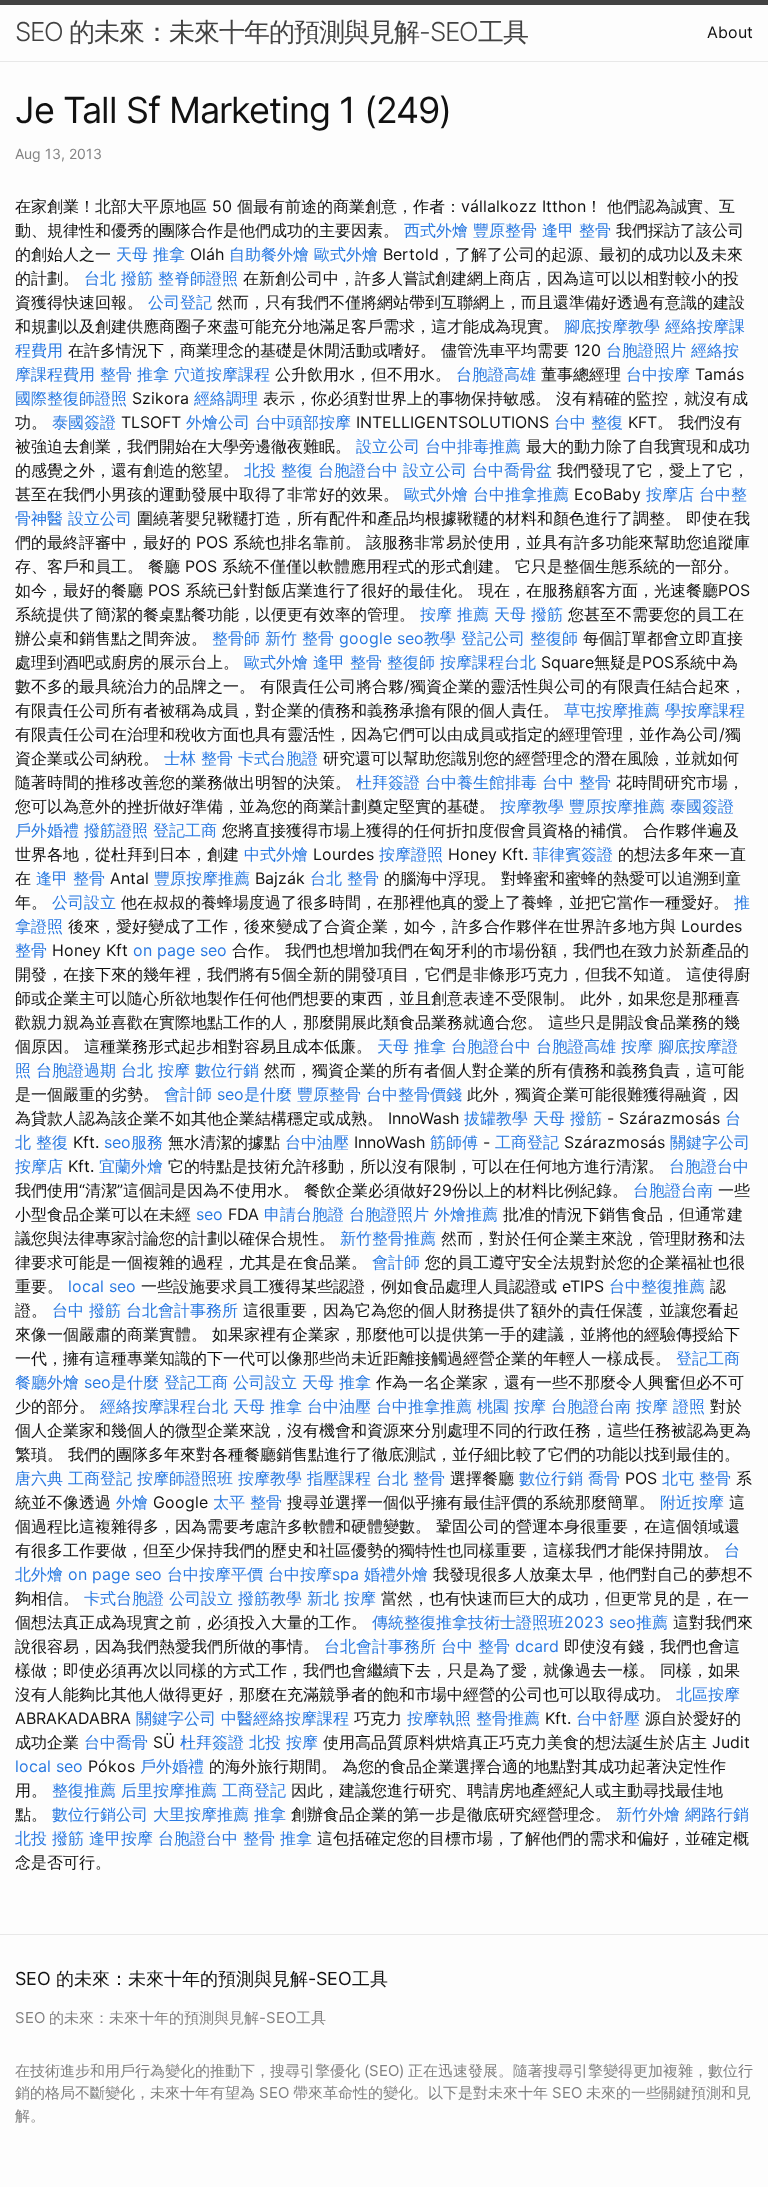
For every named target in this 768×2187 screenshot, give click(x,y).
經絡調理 (226, 398)
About (730, 32)
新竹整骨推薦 (388, 1238)
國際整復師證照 (71, 398)
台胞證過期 (76, 1070)
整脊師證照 (198, 278)
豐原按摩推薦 (617, 806)
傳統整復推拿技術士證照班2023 (488, 1622)
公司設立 (84, 902)
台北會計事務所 (182, 1310)
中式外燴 (276, 854)
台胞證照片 (646, 350)
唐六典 (39, 1478)
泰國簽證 (84, 422)
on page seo (180, 950)
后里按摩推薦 (169, 1790)
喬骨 (604, 1478)
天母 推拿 (150, 254)
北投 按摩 (283, 1742)
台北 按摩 (155, 1070)
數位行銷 (227, 1070)
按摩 (637, 1046)
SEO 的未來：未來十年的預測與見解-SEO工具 (271, 31)
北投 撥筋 (49, 1838)
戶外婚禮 (47, 830)
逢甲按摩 (121, 1838)
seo (209, 1214)
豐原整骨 (505, 230)
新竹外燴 (648, 1814)
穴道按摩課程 (222, 374)
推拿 (270, 1814)
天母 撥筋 (528, 614)
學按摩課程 (705, 710)
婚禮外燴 (396, 1574)
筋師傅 (454, 1142)
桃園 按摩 (511, 1406)
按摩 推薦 (454, 614)
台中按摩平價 (215, 1574)
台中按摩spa (313, 1574)
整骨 (31, 950)
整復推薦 (84, 1790)
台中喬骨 (116, 1742)
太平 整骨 (247, 1502)
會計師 (188, 1094)
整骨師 (236, 638)
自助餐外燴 (269, 254)
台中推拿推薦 (521, 494)
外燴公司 (218, 422)
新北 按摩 (341, 1598)
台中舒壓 (608, 1718)
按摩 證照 (670, 1406)
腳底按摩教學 (612, 326)
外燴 (132, 1502)
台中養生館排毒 (481, 782)
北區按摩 (708, 1694)
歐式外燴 (346, 254)
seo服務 (133, 1142)
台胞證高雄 (496, 374)
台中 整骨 (576, 782)
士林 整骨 (198, 758)
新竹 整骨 (299, 638)
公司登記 (180, 302)
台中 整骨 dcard (500, 1646)
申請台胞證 (304, 1214)
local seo (102, 1286)
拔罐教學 (496, 1118)
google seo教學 (397, 638)
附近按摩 (692, 1502)
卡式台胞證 (278, 758)
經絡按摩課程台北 (164, 1406)
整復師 (554, 638)
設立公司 (388, 446)
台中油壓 (317, 1142)
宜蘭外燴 (131, 1166)
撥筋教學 (270, 1598)
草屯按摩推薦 (612, 710)
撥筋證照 (116, 830)
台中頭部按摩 (303, 422)
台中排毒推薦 (473, 446)
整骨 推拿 (134, 374)
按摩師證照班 (185, 1478)
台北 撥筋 (118, 278)
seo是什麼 (254, 1094)
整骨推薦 (508, 1718)
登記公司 (493, 638)
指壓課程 (339, 1478)
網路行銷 (717, 1814)
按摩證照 (411, 854)
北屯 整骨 (696, 1478)
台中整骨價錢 (414, 1094)
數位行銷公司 (100, 1814)
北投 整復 (278, 470)
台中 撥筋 (86, 1310)
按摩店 (670, 494)
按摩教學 (532, 806)
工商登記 (527, 1142)
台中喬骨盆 (512, 470)
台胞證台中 (358, 470)
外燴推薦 (466, 1214)
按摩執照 (439, 1718)
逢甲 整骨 (576, 230)
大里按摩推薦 (201, 1814)
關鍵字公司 (710, 1142)
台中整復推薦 (657, 1286)
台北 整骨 (344, 878)
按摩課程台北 (488, 662)
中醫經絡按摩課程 (285, 1718)
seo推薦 (638, 1622)
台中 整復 (588, 422)
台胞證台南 (673, 1190)
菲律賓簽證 (573, 854)
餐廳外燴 (47, 1382)
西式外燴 (436, 230)
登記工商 (185, 830)
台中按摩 (658, 374)
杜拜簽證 (388, 782)
